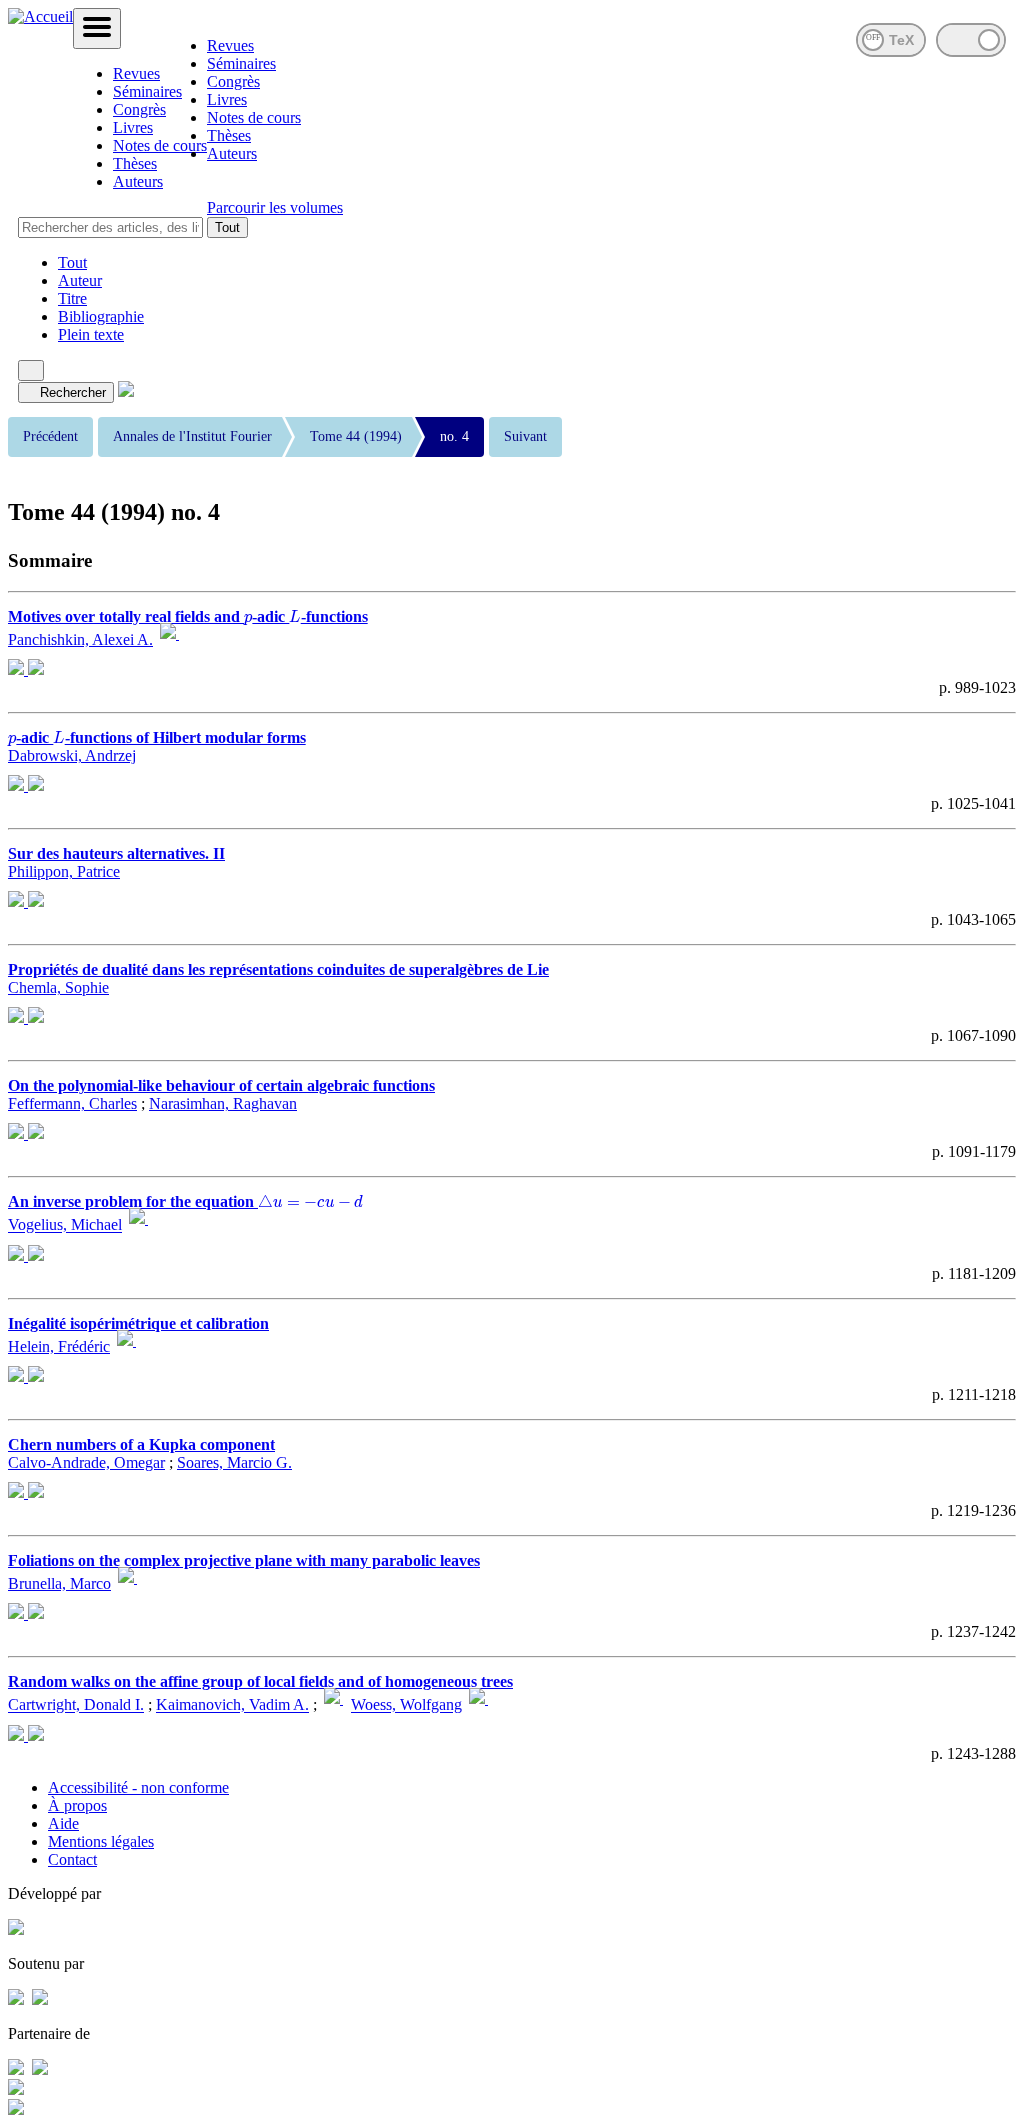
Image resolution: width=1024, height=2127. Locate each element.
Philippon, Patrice (64, 871)
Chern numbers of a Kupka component (141, 1444)
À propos (77, 1805)
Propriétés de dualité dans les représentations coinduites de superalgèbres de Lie (278, 969)
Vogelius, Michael (65, 1225)
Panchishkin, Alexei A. (80, 639)
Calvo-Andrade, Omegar (86, 1462)
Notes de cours (160, 145)
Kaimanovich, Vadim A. (232, 1705)
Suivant (525, 436)
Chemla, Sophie (58, 987)
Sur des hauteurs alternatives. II (116, 853)
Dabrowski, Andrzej (72, 755)
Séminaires (147, 91)
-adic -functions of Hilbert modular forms (157, 737)
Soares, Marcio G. (234, 1462)
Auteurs (138, 181)
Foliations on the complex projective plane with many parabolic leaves (244, 1560)
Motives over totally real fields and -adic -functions (188, 616)
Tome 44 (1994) (356, 436)
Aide (63, 1823)
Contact (72, 1859)
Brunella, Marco (59, 1583)
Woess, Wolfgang (406, 1705)
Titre (72, 298)
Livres (133, 127)
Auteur (80, 280)
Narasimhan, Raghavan (223, 1103)
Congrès (139, 109)
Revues (136, 73)
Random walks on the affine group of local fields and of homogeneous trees (260, 1681)
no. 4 (454, 436)
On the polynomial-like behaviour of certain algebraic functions (221, 1085)
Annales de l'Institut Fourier (192, 436)
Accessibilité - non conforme (138, 1787)
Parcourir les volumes (275, 207)
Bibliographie (101, 316)
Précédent (50, 436)
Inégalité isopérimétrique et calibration (138, 1323)
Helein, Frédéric (59, 1346)
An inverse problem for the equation (178, 1201)
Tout (227, 227)
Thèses (135, 163)
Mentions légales (101, 1841)
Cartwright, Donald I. (76, 1705)
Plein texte (91, 334)
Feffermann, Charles (72, 1103)
